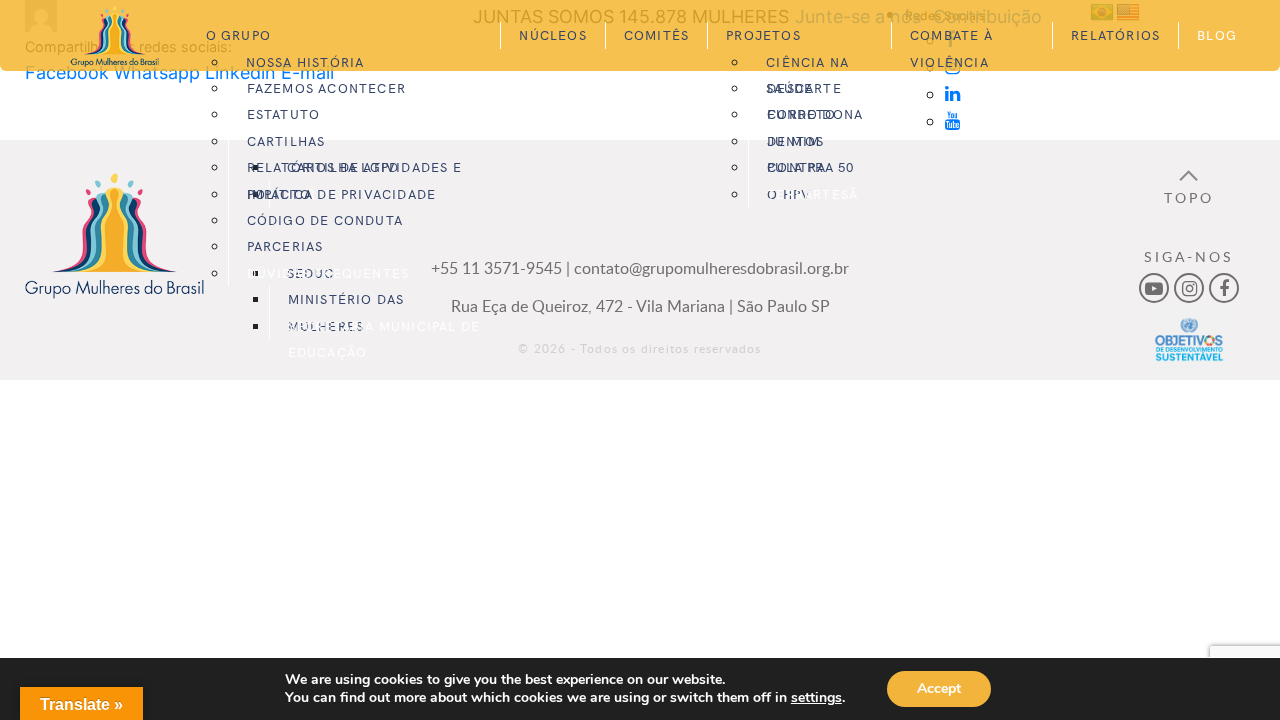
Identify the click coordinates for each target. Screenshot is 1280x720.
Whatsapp (157, 72)
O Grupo (238, 34)
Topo (1189, 197)
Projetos (763, 34)
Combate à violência (951, 47)
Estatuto (284, 113)
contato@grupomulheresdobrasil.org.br (711, 268)
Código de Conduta (325, 219)
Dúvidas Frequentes (328, 272)
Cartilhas (286, 140)
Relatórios (1115, 34)
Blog (1217, 34)
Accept (939, 688)
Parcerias (285, 245)
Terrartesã (812, 193)
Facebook (67, 72)
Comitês (656, 34)
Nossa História (305, 61)
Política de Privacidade (342, 193)
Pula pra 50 (810, 166)
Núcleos (552, 34)
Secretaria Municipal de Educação (384, 338)
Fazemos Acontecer (326, 87)
